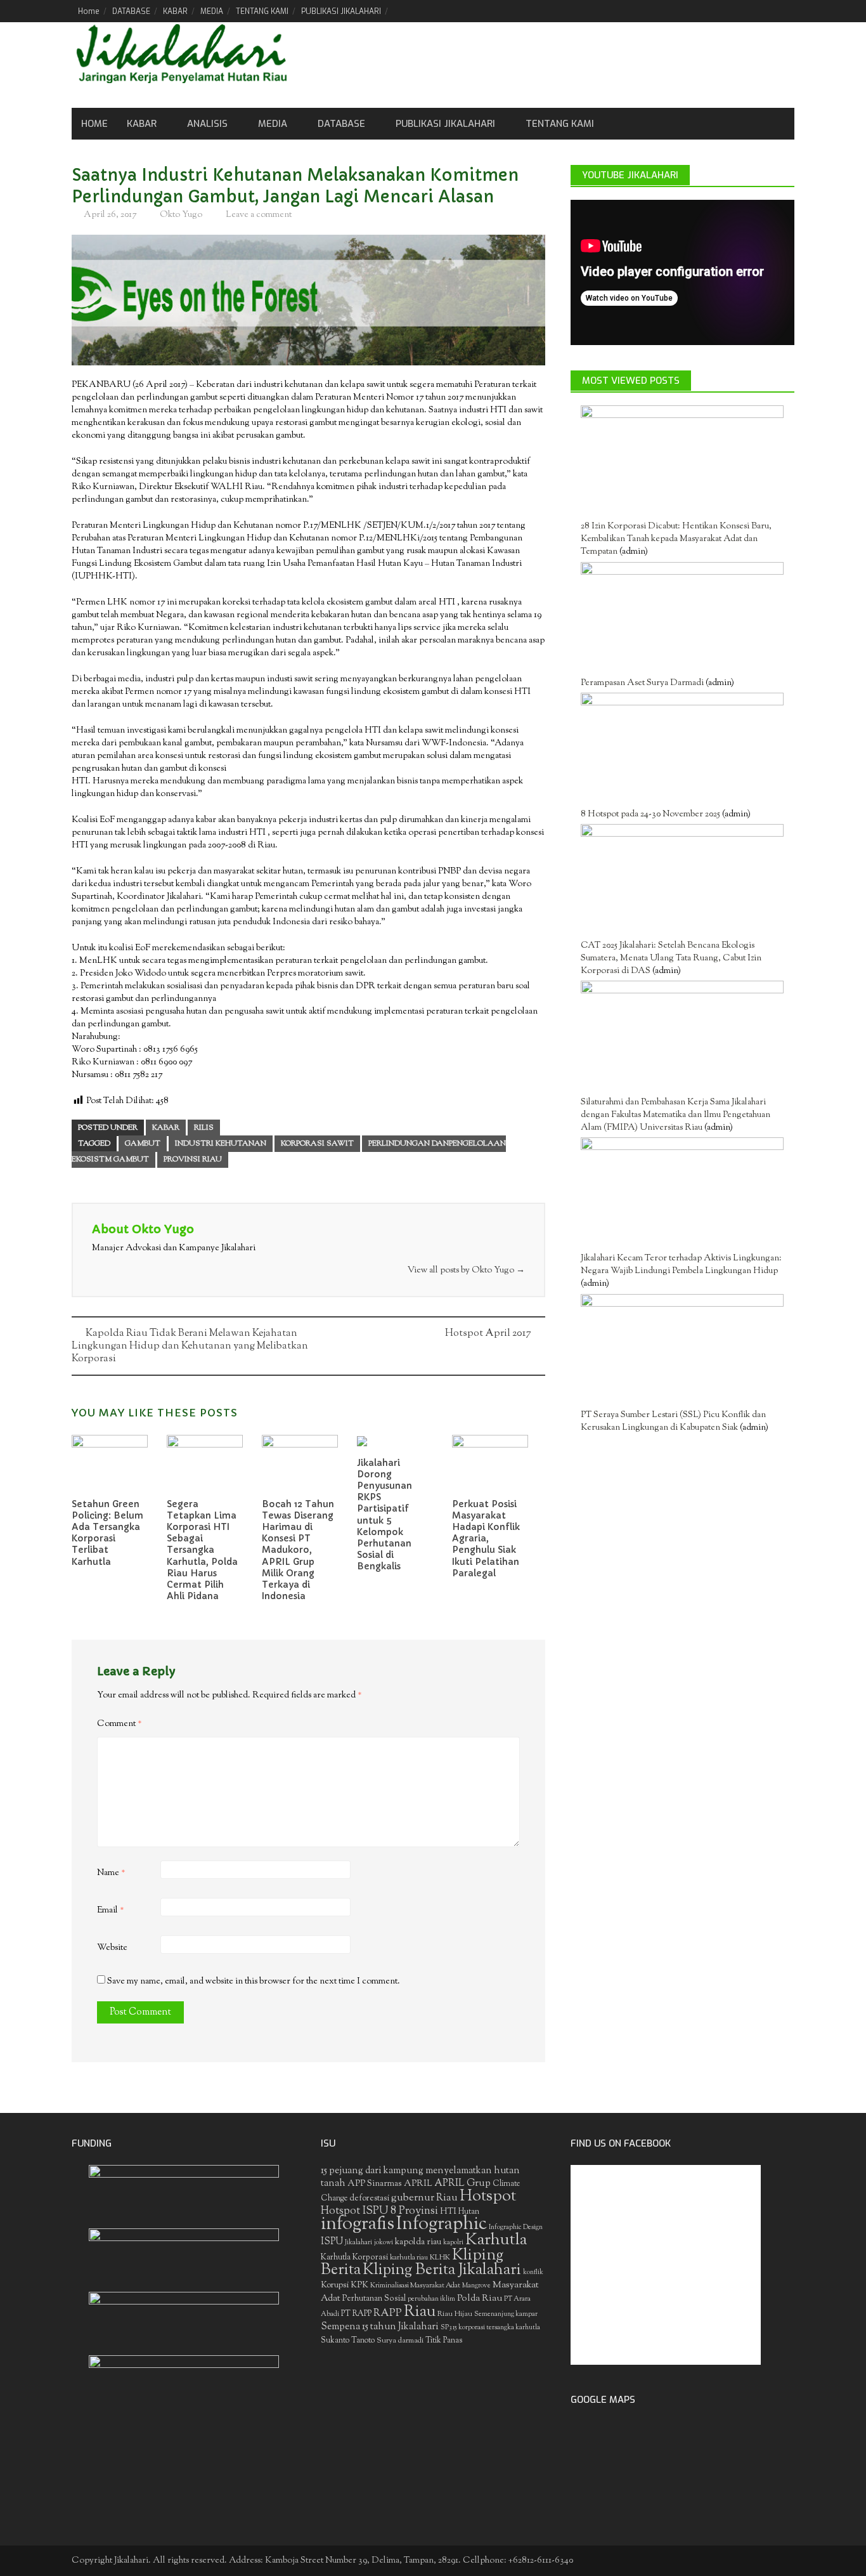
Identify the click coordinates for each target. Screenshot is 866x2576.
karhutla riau (409, 2258)
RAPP (388, 2313)
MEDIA (212, 11)
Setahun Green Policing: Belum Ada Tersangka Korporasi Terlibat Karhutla (107, 1533)
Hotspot (488, 2197)
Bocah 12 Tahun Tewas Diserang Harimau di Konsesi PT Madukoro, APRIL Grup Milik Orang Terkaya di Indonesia (298, 1550)
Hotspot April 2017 (488, 1334)
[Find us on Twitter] (741, 11)
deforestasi (369, 2198)
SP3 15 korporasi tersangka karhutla (490, 2328)
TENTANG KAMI (262, 11)
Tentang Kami (560, 124)
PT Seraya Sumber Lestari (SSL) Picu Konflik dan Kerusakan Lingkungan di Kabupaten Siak (673, 1422)
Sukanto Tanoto (348, 2341)
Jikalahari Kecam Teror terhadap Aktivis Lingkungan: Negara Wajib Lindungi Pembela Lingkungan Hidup (681, 1265)
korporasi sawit (317, 1144)
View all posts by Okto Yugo (466, 1271)
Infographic (442, 2225)
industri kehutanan (221, 1144)
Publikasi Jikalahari (445, 124)
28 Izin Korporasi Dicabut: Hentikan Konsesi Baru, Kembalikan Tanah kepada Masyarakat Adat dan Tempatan (676, 539)
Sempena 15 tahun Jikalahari (380, 2327)
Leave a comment (259, 215)
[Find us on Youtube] (763, 11)
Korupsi (335, 2285)
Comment (120, 1724)
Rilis (204, 1128)
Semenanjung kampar (506, 2314)
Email (111, 1911)
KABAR (175, 11)
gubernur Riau (424, 2198)
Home (89, 11)
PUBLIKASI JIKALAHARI (341, 11)
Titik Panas (444, 2341)
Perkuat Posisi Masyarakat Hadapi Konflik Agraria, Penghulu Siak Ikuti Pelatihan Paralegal (486, 1539)
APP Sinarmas (375, 2184)
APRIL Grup (462, 2184)
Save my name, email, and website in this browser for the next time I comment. (254, 1982)
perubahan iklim (431, 2299)
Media (273, 124)
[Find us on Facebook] (720, 11)
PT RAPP (356, 2314)
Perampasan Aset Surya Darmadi (642, 683)
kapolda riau (418, 2242)
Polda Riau (480, 2298)
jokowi (384, 2243)
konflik (533, 2272)
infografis (358, 2225)
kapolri (453, 2243)
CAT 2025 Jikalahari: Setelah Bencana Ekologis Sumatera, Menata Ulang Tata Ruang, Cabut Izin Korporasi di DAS (671, 958)
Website (112, 1948)
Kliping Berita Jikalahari (442, 2270)
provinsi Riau (193, 1160)
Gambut (143, 1144)
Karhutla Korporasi (354, 2257)
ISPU (332, 2242)
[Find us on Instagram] (785, 11)
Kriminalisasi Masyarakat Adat (415, 2285)
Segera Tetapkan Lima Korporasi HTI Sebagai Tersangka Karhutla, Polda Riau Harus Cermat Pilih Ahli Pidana (202, 1550)
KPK (359, 2285)
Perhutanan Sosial (374, 2298)
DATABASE (131, 11)
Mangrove (476, 2286)
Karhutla (496, 2240)
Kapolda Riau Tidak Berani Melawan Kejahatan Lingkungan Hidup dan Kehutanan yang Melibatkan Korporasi (190, 1346)
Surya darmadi (400, 2341)
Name (111, 1873)
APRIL (418, 2184)
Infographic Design (516, 2227)
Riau (420, 2312)
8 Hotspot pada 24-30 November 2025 (650, 814)
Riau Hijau (455, 2314)
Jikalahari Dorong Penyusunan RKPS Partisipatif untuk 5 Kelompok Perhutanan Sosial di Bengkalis (385, 1515)
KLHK (440, 2258)
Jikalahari (359, 2243)
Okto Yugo (181, 215)
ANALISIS (207, 124)
